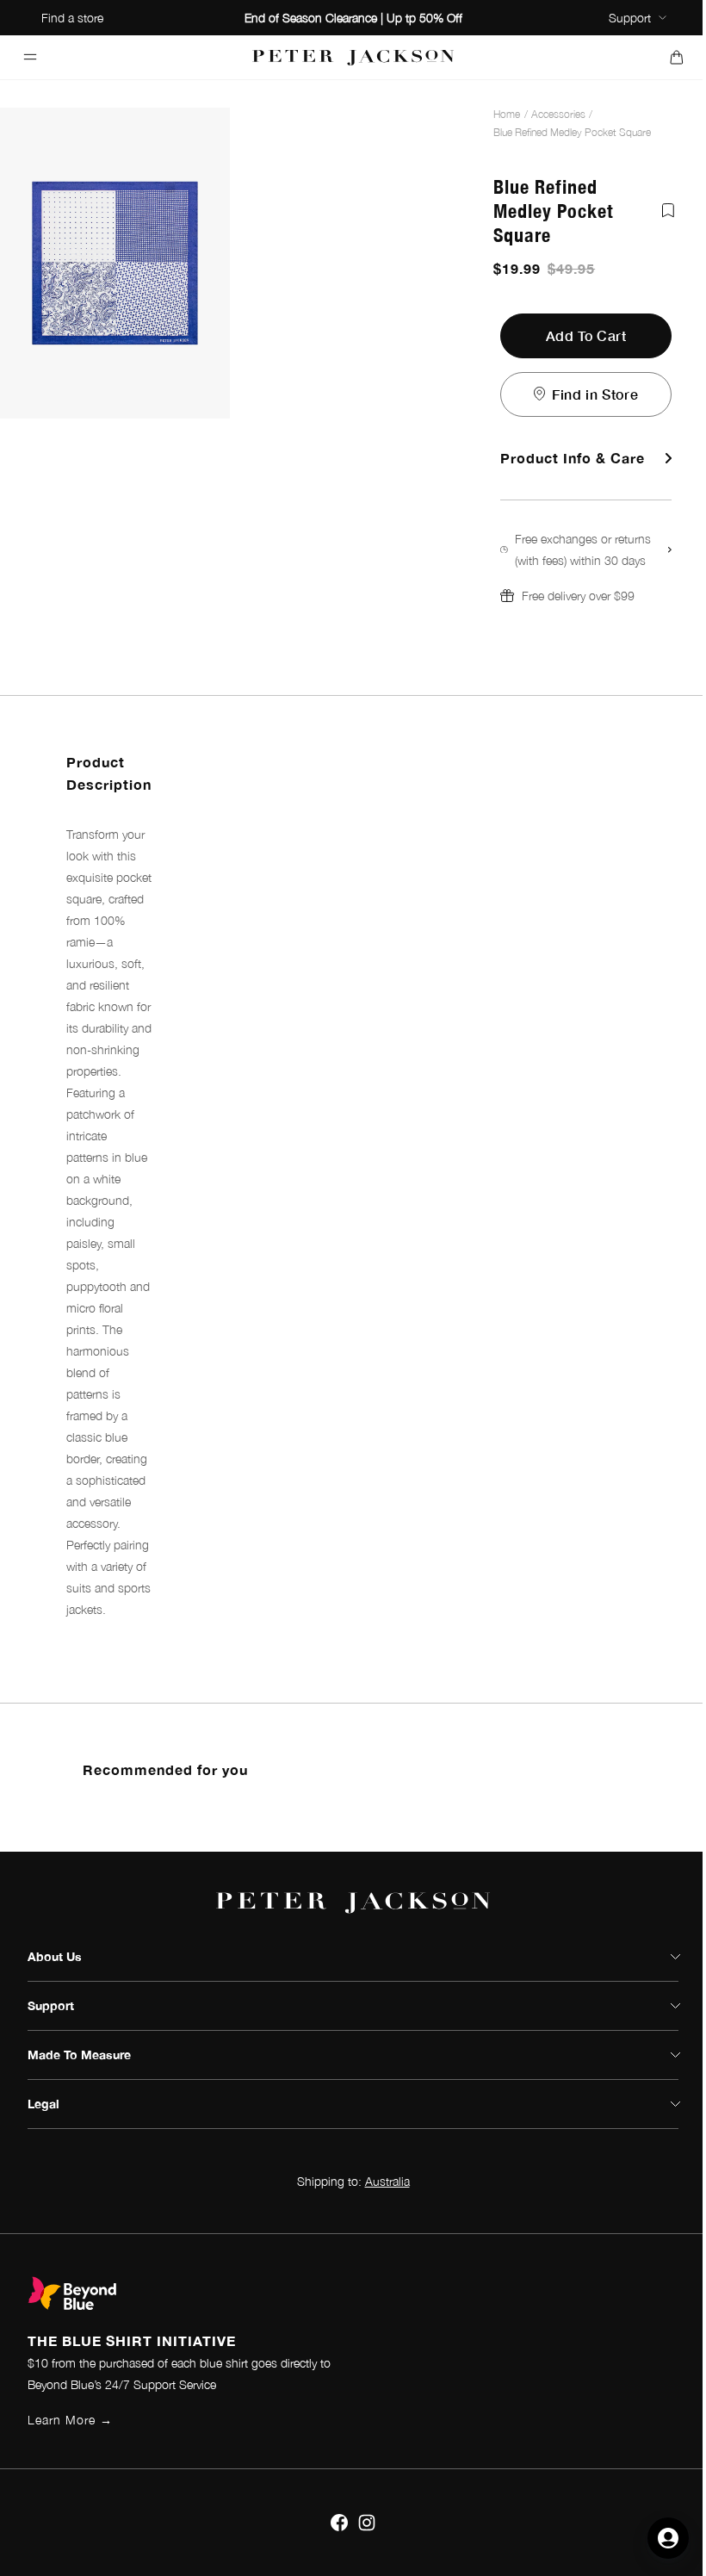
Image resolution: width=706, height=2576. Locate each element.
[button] (586, 567)
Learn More (70, 2420)
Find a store (72, 18)
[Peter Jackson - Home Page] (353, 57)
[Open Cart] (676, 57)
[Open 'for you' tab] (668, 2538)
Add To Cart (586, 335)
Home (507, 114)
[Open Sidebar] (30, 57)
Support (630, 18)
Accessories (558, 114)
